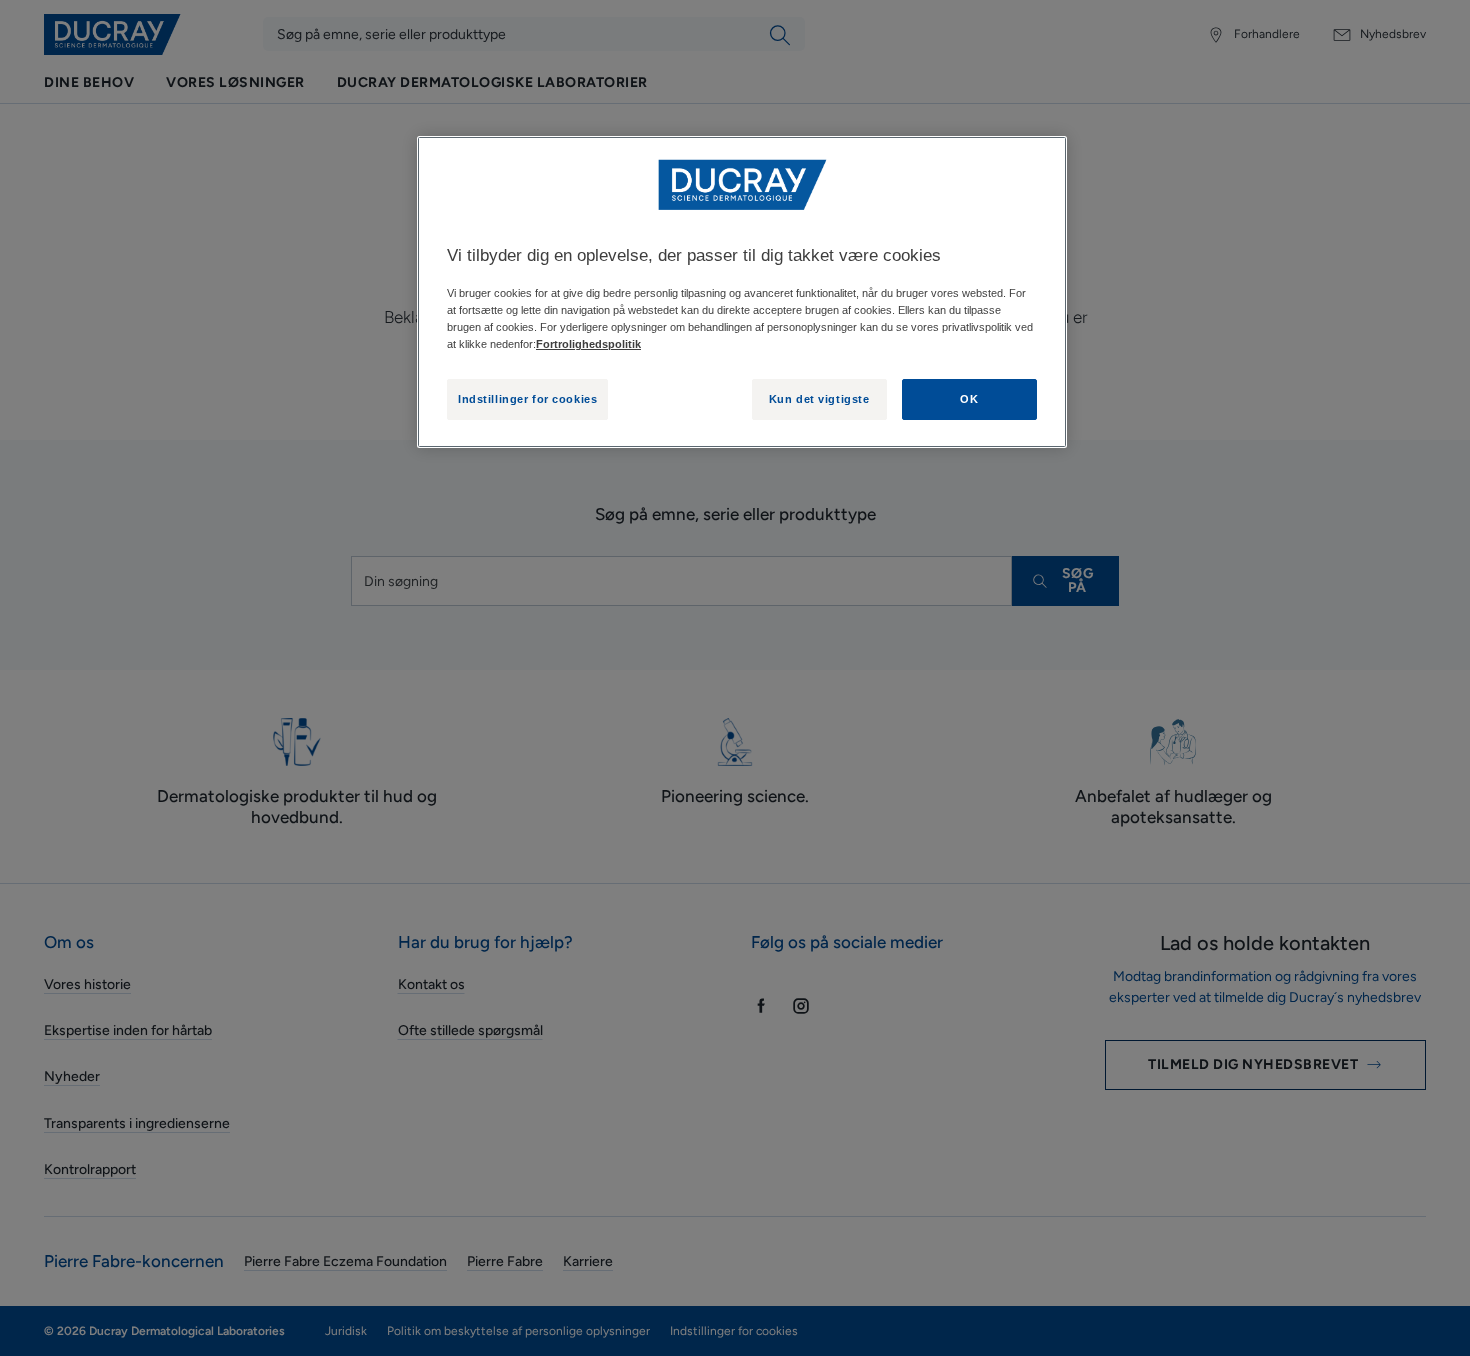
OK (969, 399)
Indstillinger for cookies (527, 399)
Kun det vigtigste (819, 399)
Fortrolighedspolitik (588, 344)
